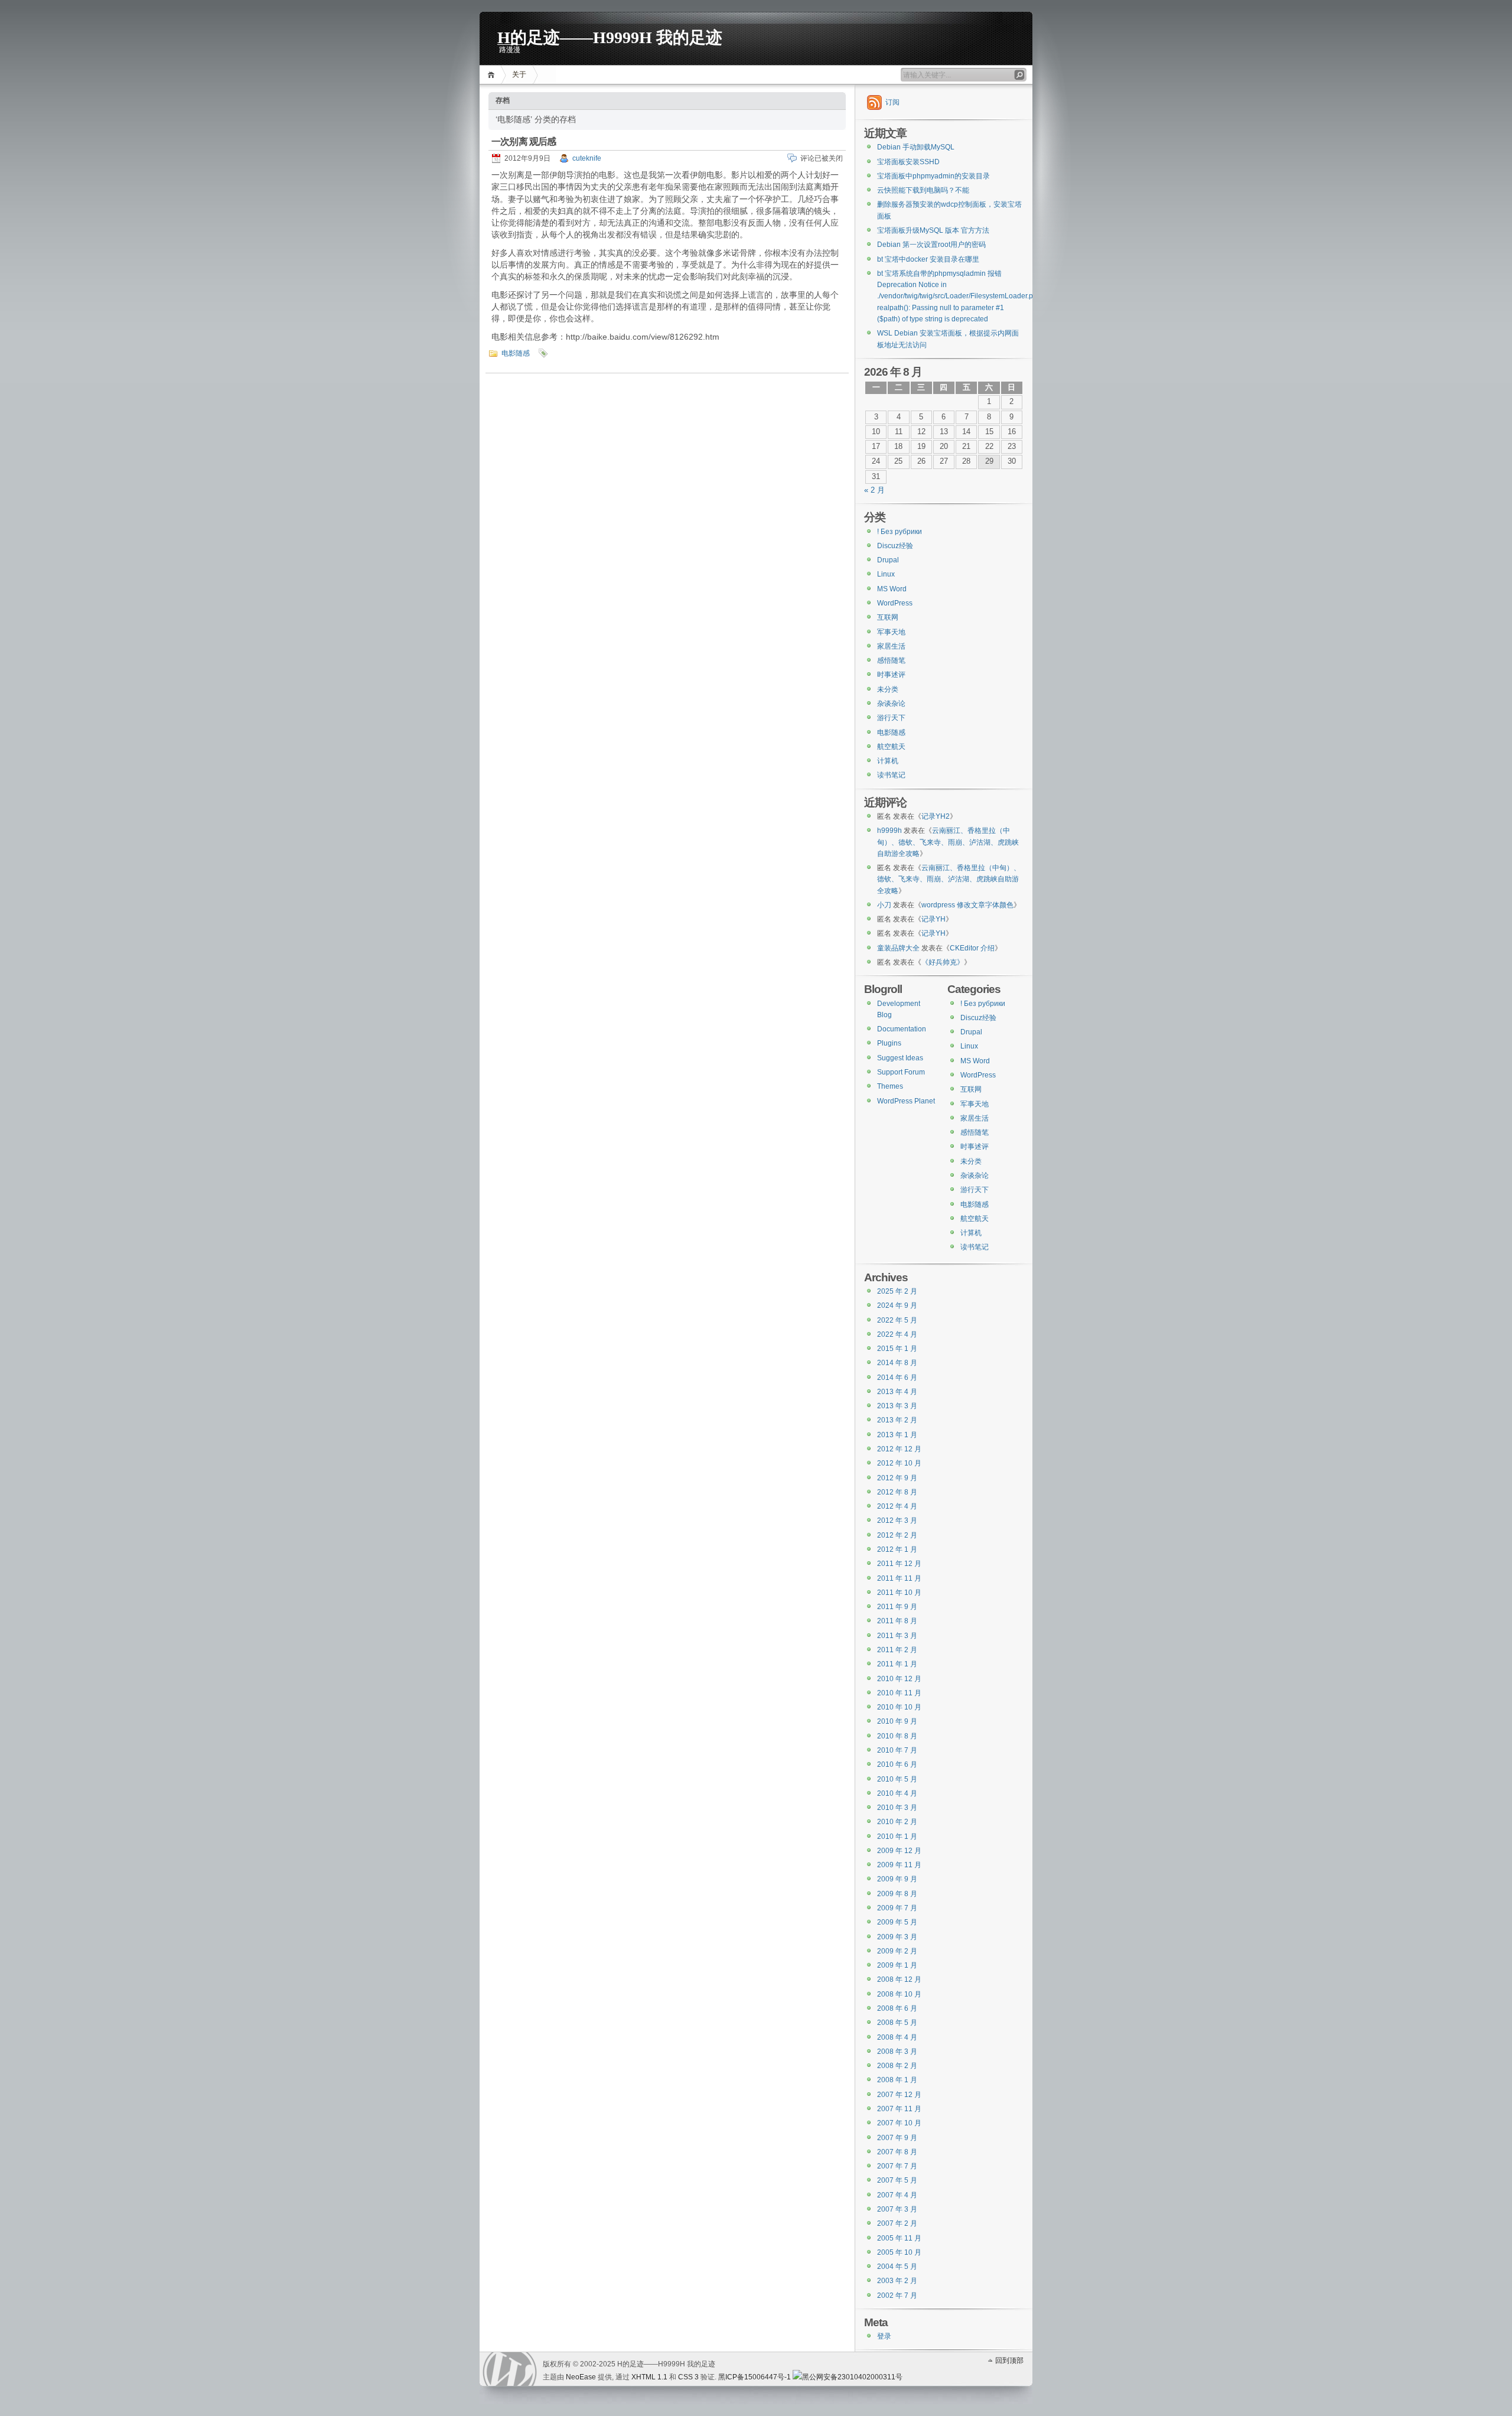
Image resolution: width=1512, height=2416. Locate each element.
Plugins (889, 1043)
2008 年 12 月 (899, 1979)
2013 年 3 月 (897, 1406)
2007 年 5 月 (897, 2180)
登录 (884, 2336)
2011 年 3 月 (897, 1636)
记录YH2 (936, 816)
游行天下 (891, 718)
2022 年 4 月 (897, 1334)
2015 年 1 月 (897, 1349)
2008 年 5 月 (897, 2023)
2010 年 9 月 (897, 1721)
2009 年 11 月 (899, 1865)
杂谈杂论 (891, 704)
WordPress (895, 603)
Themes (890, 1086)
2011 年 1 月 (897, 1664)
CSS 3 (688, 2377)
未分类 (888, 689)
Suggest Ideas (900, 1058)
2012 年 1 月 (897, 1549)
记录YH (933, 919)
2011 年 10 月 (899, 1593)
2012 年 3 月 (897, 1520)
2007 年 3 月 (897, 2209)
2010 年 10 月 (899, 1707)
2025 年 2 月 (897, 1291)
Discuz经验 (895, 546)
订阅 (892, 102)
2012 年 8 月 (897, 1492)
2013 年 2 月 (897, 1420)
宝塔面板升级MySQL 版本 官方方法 (933, 230)
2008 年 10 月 (899, 1994)
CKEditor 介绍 (972, 948)
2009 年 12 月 (899, 1851)
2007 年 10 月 (899, 2123)
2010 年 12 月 (899, 1679)
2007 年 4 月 (897, 2195)
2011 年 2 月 (897, 1650)
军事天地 (891, 632)
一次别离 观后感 (524, 141)
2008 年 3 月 (897, 2052)
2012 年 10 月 (899, 1463)
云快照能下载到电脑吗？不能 (923, 190)
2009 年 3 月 (897, 1937)
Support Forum (901, 1072)
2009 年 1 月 (897, 1965)
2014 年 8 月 (897, 1363)
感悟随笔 (891, 660)
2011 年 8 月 (897, 1621)
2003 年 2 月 (897, 2281)
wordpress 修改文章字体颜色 (967, 905)
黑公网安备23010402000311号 (852, 2377)
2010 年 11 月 (899, 1693)
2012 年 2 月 (897, 1535)
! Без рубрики (900, 532)
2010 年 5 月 (897, 1779)
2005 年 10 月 (899, 2252)
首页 (493, 75)
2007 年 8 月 (897, 2152)
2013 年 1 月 (897, 1435)
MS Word (892, 589)
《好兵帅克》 (943, 962)
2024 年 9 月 (897, 1305)
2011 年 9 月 (897, 1607)
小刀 (884, 905)
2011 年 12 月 (899, 1564)
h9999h (889, 831)
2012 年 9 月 (897, 1478)
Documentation (902, 1029)
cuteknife (587, 158)
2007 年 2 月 (897, 2223)
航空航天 (891, 747)
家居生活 (891, 646)
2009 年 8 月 (897, 1894)
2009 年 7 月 (897, 1908)
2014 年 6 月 (897, 1378)
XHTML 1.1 (649, 2377)
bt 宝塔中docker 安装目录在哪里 (928, 259)
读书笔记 (891, 775)
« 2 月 (874, 490)
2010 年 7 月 (897, 1750)
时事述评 (891, 675)
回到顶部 (1009, 2360)
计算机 (888, 761)
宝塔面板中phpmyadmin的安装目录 (933, 176)
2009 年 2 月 (897, 1951)
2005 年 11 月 (899, 2238)
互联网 (888, 617)
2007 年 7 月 (897, 2166)
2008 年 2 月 (897, 2066)
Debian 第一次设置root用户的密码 (931, 245)
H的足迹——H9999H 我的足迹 (610, 36)
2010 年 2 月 (897, 1822)
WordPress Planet (906, 1101)
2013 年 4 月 (897, 1392)
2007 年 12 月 (899, 2095)
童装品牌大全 (898, 948)
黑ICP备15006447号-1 (755, 2377)
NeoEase (581, 2377)
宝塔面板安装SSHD (908, 162)
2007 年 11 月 (899, 2109)
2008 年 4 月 (897, 2037)
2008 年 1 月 (897, 2080)
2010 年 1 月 (897, 1837)
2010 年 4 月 (897, 1793)
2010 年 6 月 (897, 1764)
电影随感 (516, 353)
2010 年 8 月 (897, 1736)
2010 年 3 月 (897, 1808)
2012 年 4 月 (897, 1506)
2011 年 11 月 (899, 1578)
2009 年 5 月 (897, 1922)
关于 (519, 74)
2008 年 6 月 (897, 2008)
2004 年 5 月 (897, 2267)
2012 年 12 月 (899, 1449)
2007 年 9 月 (897, 2138)
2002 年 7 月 (897, 2295)
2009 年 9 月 (897, 1879)
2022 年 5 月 (897, 1320)
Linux (886, 574)
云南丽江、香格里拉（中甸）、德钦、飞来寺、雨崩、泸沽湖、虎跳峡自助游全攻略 (948, 842)
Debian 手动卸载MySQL (916, 147)
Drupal (888, 560)
